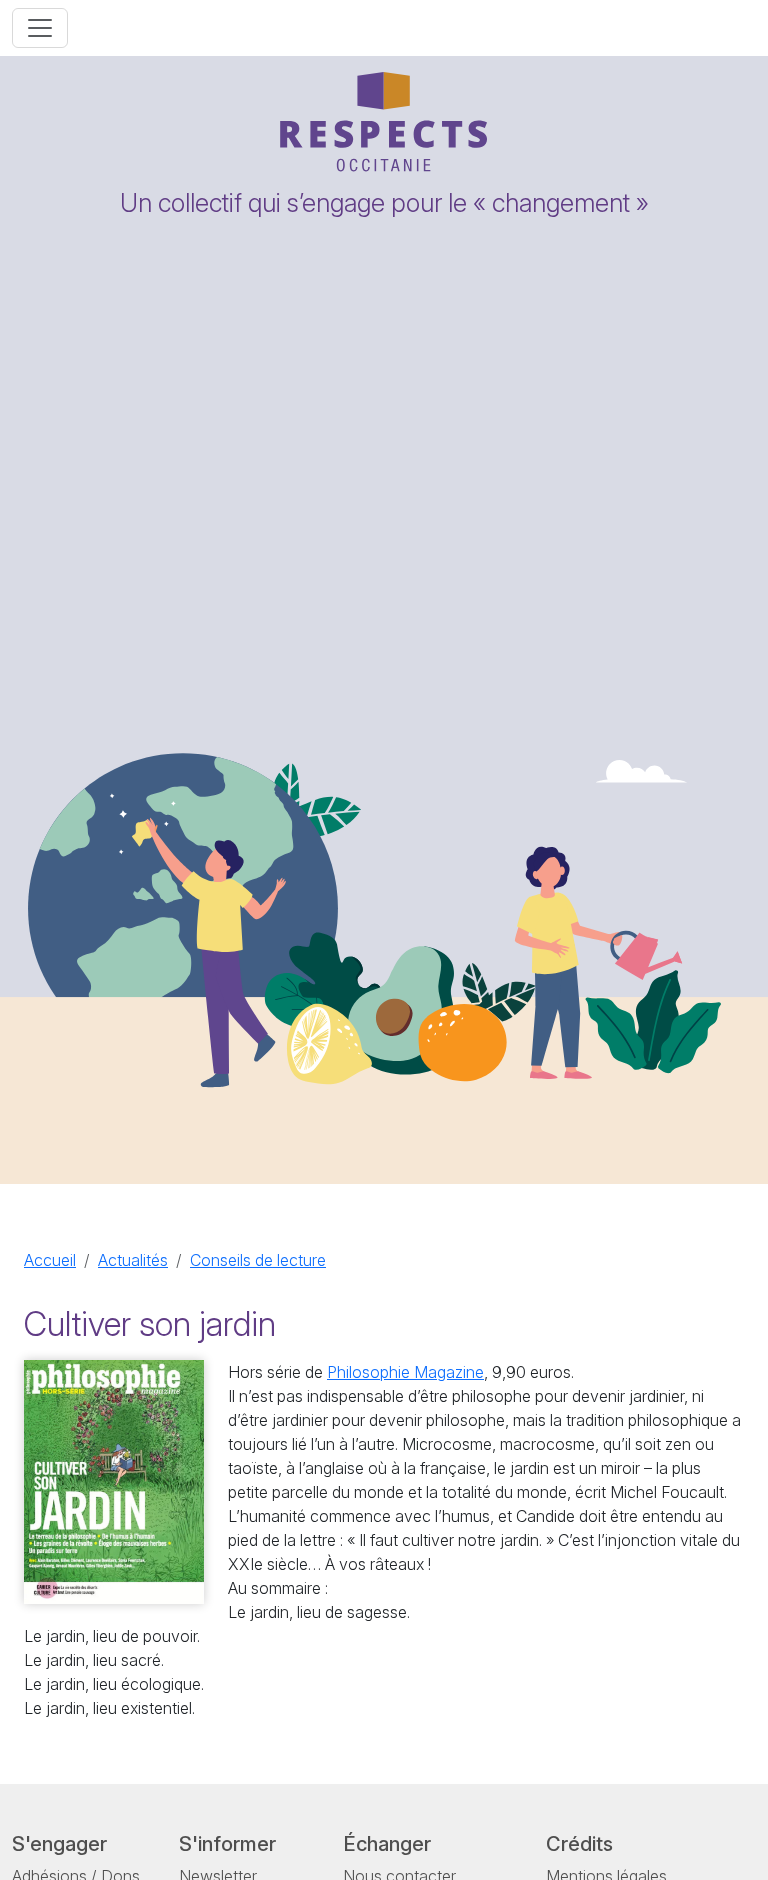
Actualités (133, 1260)
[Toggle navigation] (40, 28)
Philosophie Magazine (405, 1372)
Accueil (50, 1260)
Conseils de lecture (258, 1260)
